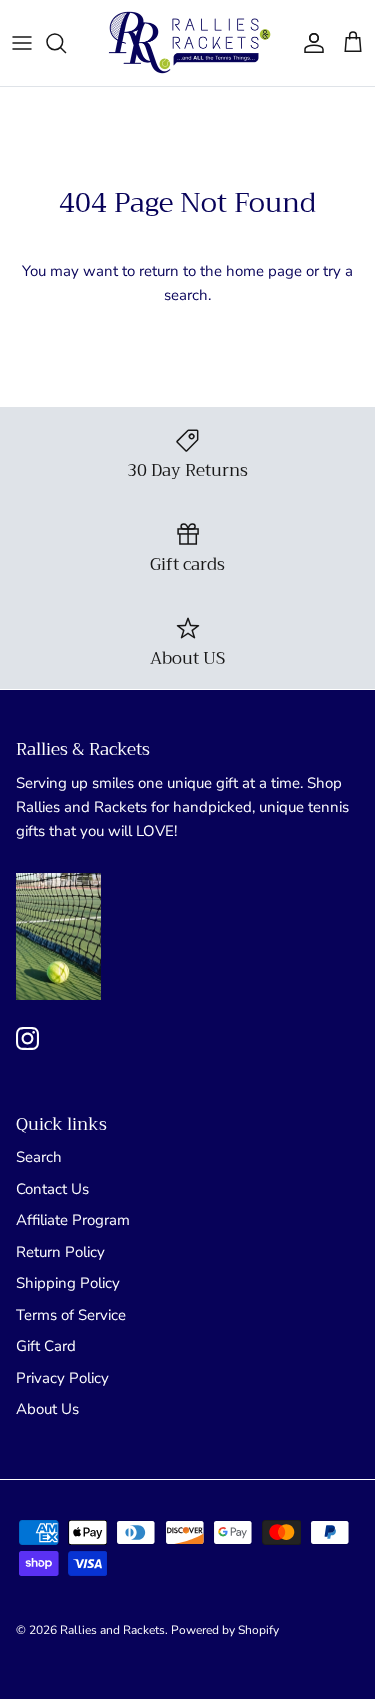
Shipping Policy (68, 1283)
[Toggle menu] (22, 43)
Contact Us (52, 1189)
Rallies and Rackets (112, 1630)
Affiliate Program (73, 1220)
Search (39, 1157)
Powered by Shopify (225, 1630)
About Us (47, 1409)
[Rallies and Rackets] (188, 43)
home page (264, 271)
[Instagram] (27, 1038)
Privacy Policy (62, 1378)
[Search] (66, 43)
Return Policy (60, 1252)
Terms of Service (71, 1315)
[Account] (309, 43)
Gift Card (46, 1346)
